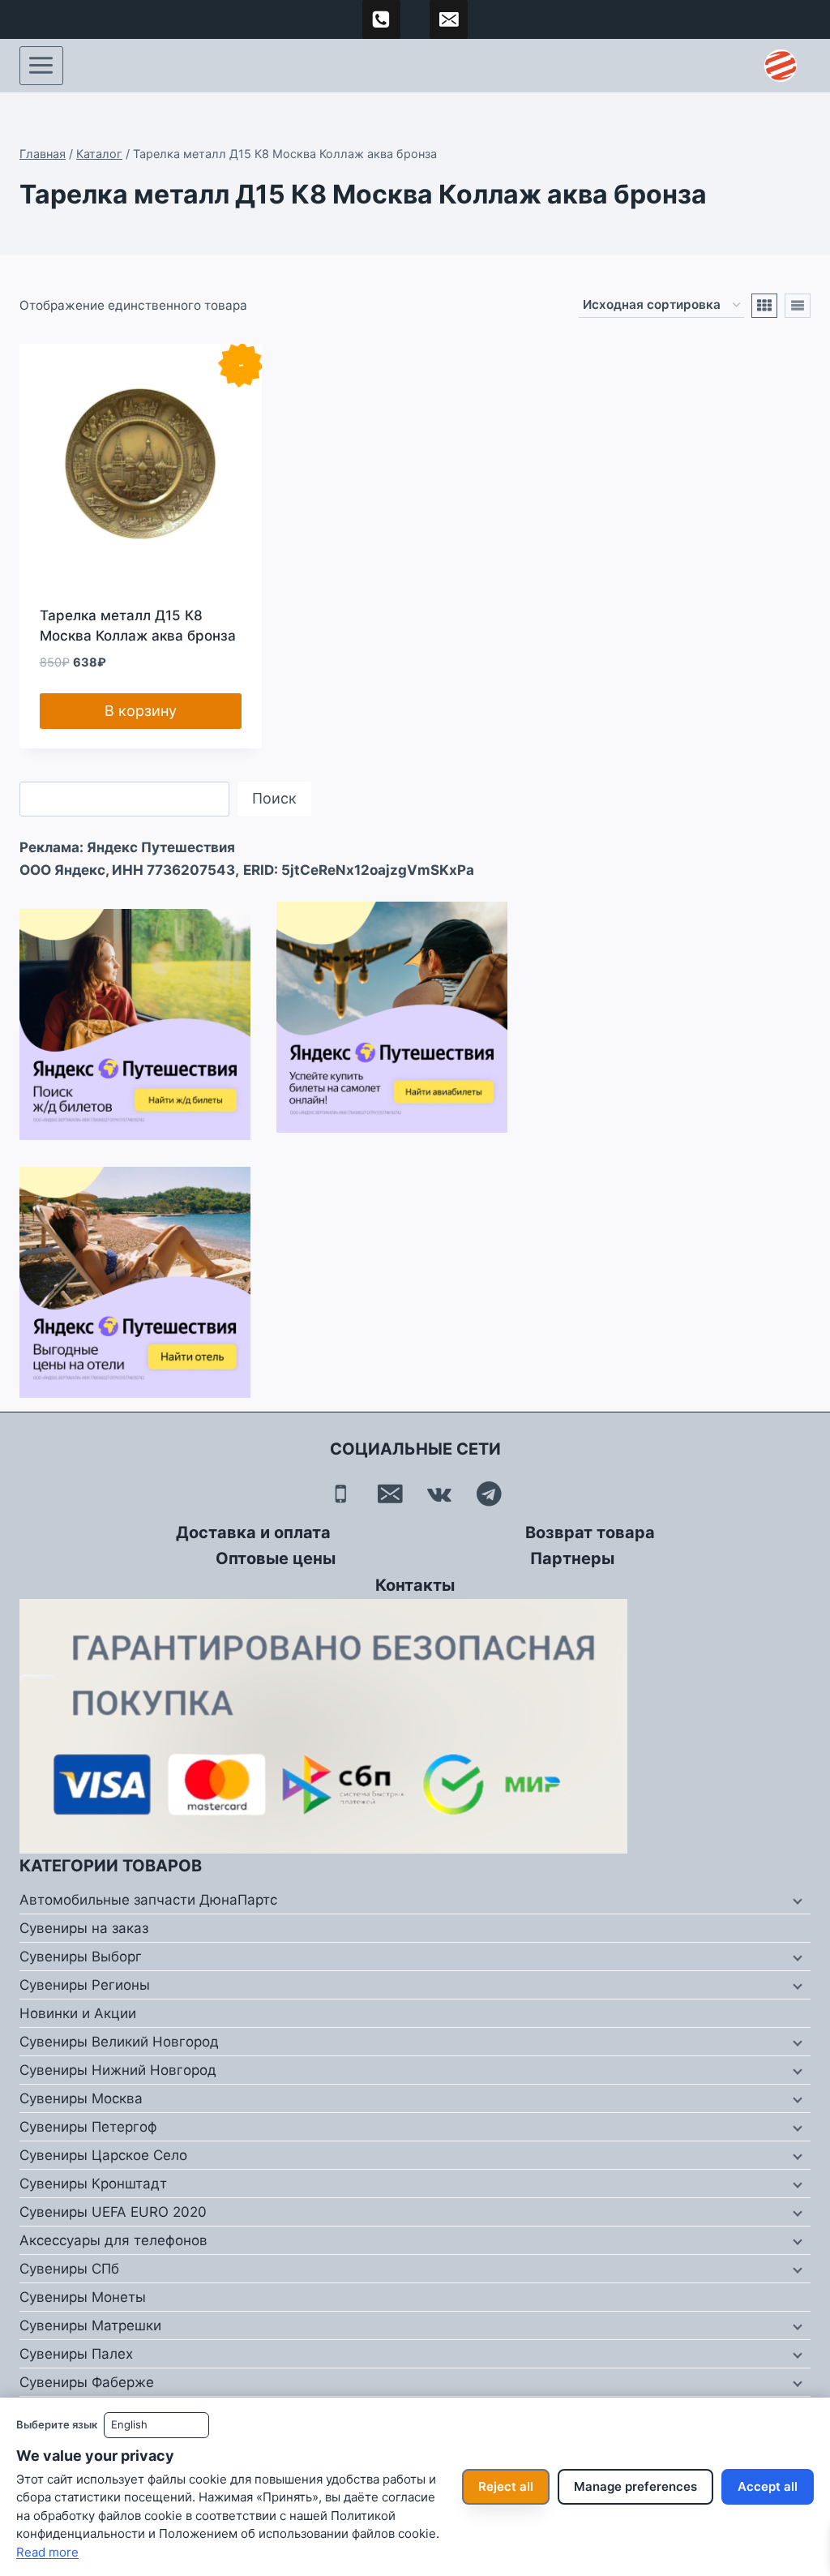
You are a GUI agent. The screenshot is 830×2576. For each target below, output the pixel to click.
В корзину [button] (141, 711)
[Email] (390, 1494)
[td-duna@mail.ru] (449, 19)
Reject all (506, 2486)
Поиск (274, 798)
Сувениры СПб (69, 2269)
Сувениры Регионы (85, 1985)
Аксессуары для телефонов (113, 2240)
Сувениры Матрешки (90, 2325)
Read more (47, 2552)
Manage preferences (635, 2486)
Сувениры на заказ (84, 1928)
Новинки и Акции (78, 2013)
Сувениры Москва (81, 2098)
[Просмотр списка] (798, 306)
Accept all (768, 2486)
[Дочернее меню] (796, 1901)
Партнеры (572, 1558)
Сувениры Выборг (81, 1957)
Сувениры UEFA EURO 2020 (113, 2212)
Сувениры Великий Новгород (119, 2042)
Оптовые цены (276, 1558)
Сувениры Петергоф (88, 2127)
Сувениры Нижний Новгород (118, 2070)
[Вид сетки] (764, 306)
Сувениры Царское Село (103, 2155)
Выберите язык (57, 2424)
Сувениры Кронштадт (93, 2184)
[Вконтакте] (440, 1494)
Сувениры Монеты (83, 2297)
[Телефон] (341, 1494)
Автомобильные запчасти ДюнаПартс (148, 1900)
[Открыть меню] (41, 66)
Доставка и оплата (253, 1532)
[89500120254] (382, 19)
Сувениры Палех (76, 2354)
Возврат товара (590, 1532)
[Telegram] (489, 1494)
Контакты (415, 1585)
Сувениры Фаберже (87, 2382)
